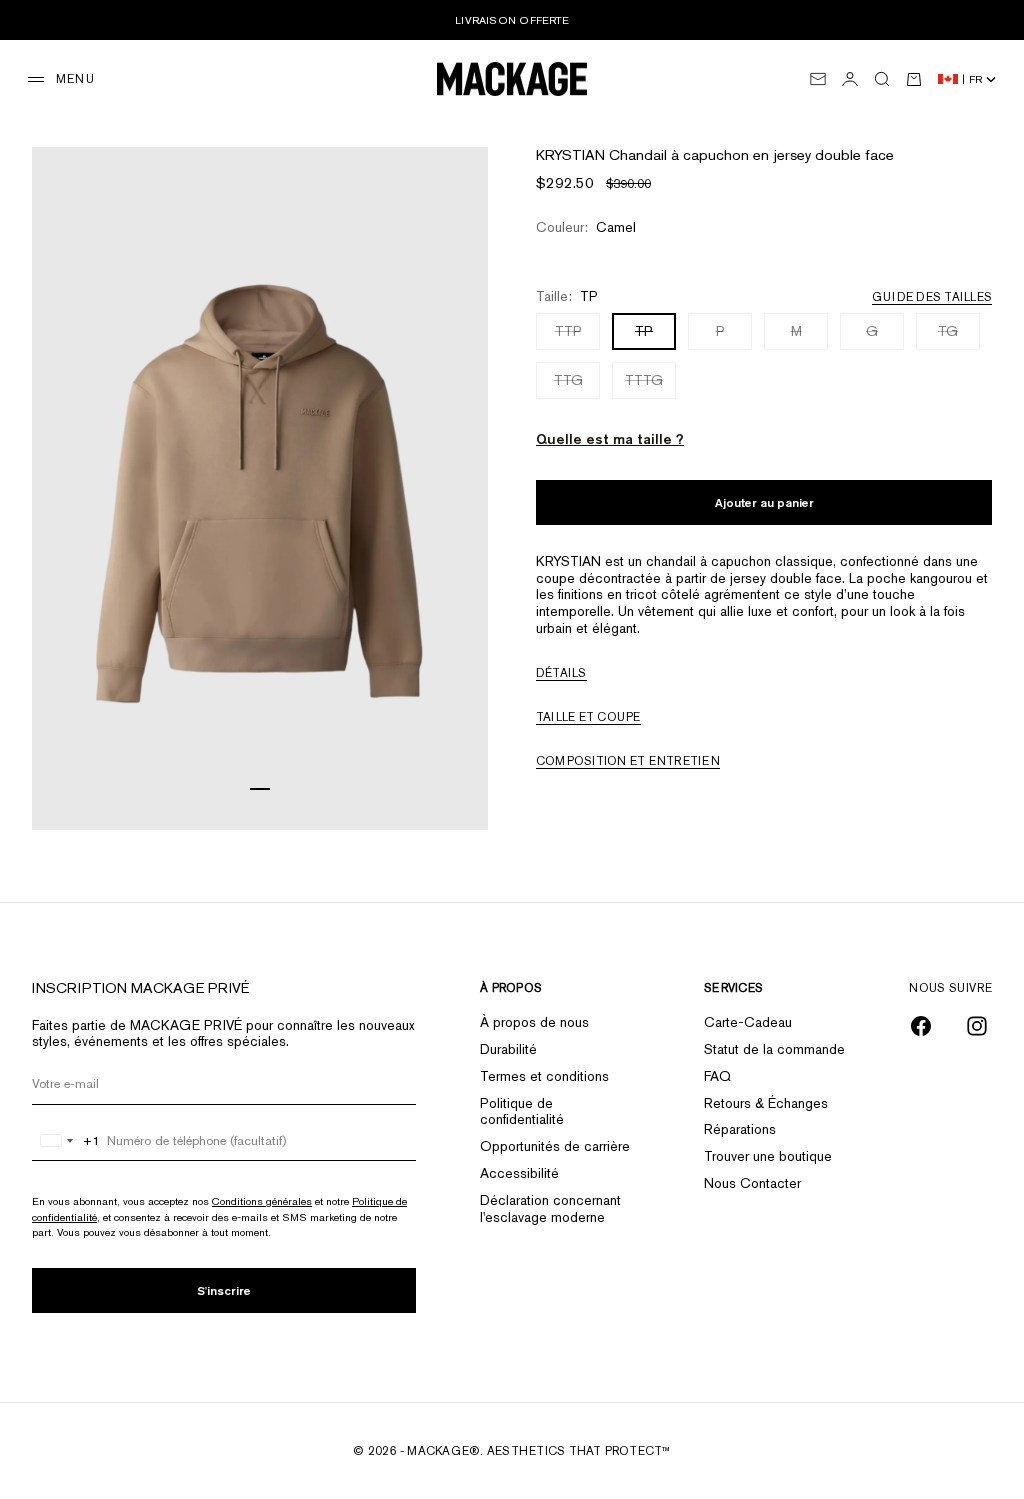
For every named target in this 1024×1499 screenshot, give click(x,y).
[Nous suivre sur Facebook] (921, 1026)
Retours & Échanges (766, 1103)
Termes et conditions (544, 1076)
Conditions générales (262, 1201)
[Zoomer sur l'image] (453, 779)
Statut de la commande (774, 1049)
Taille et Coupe (588, 717)
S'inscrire (224, 1290)
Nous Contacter (752, 1183)
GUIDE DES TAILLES (932, 297)
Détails (561, 673)
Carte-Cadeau (748, 1022)
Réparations (740, 1129)
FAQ (717, 1076)
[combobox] (66, 1141)
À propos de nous (534, 1022)
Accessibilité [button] (519, 1173)
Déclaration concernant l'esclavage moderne (550, 1208)
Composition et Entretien (628, 761)
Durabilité (508, 1049)
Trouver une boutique (768, 1156)
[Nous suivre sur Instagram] (977, 1026)
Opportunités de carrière (555, 1146)
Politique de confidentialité (522, 1111)
